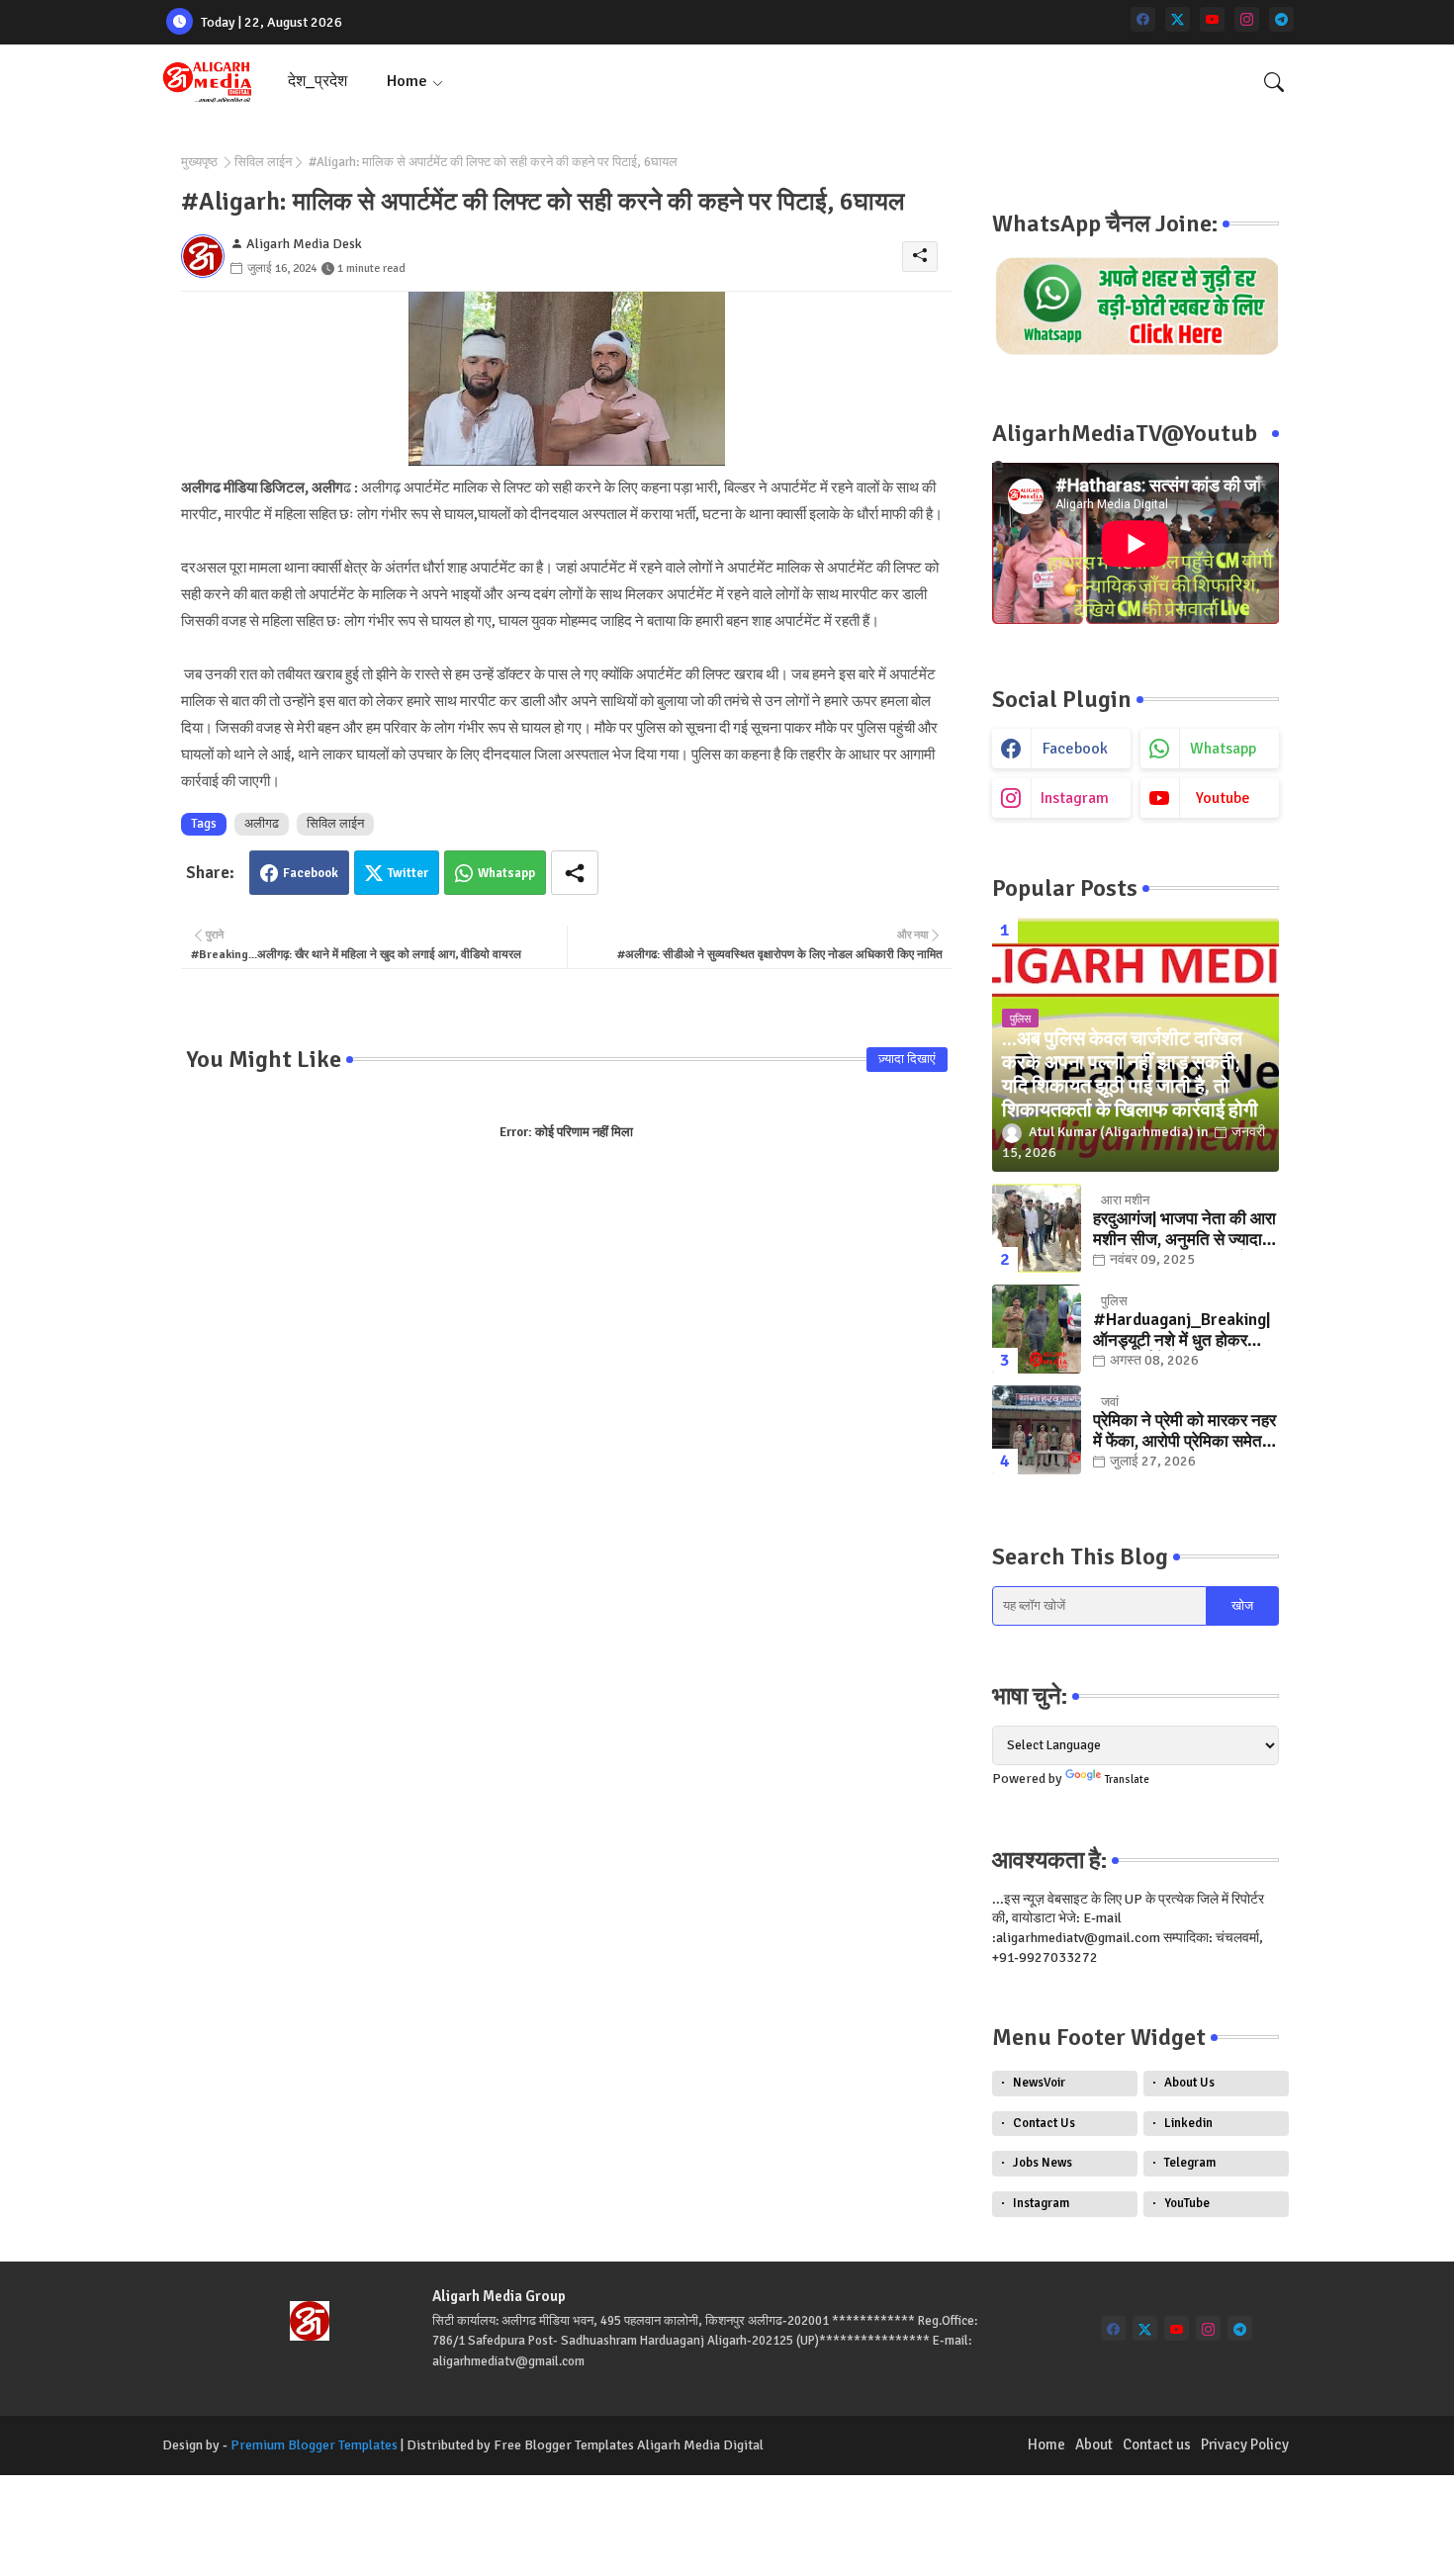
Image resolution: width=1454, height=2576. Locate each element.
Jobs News (1043, 2163)
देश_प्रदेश (318, 81)
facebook (1075, 749)
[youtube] (1212, 19)
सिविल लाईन (263, 162)
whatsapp (1223, 749)
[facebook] (1143, 19)
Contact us (1157, 2444)
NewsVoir (1039, 2083)
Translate (1127, 1779)
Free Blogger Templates (564, 2445)
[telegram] (1281, 19)
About (1094, 2444)
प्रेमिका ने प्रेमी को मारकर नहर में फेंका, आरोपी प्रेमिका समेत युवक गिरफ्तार (1184, 1431)
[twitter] (1178, 19)
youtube (1223, 798)
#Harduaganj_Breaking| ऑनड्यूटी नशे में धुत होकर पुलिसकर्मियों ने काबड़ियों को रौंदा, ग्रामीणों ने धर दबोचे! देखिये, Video (1181, 1331)
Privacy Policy (1245, 2444)
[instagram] (1247, 19)
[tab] (318, 82)
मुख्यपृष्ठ (199, 162)
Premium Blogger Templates (314, 2445)
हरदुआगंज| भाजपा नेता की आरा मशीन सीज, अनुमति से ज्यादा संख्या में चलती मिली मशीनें (1184, 1230)
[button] (1274, 82)
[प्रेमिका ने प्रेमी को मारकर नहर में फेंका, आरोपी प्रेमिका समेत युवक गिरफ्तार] (1037, 1430)
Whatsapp (506, 873)
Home (407, 81)
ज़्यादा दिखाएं (907, 1059)
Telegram (1190, 2163)
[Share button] (575, 873)
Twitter (408, 873)
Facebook (311, 873)
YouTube (1187, 2203)
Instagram (1041, 2203)
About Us (1189, 2083)
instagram (1075, 798)
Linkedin (1188, 2123)
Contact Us (1044, 2123)
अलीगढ (262, 824)
